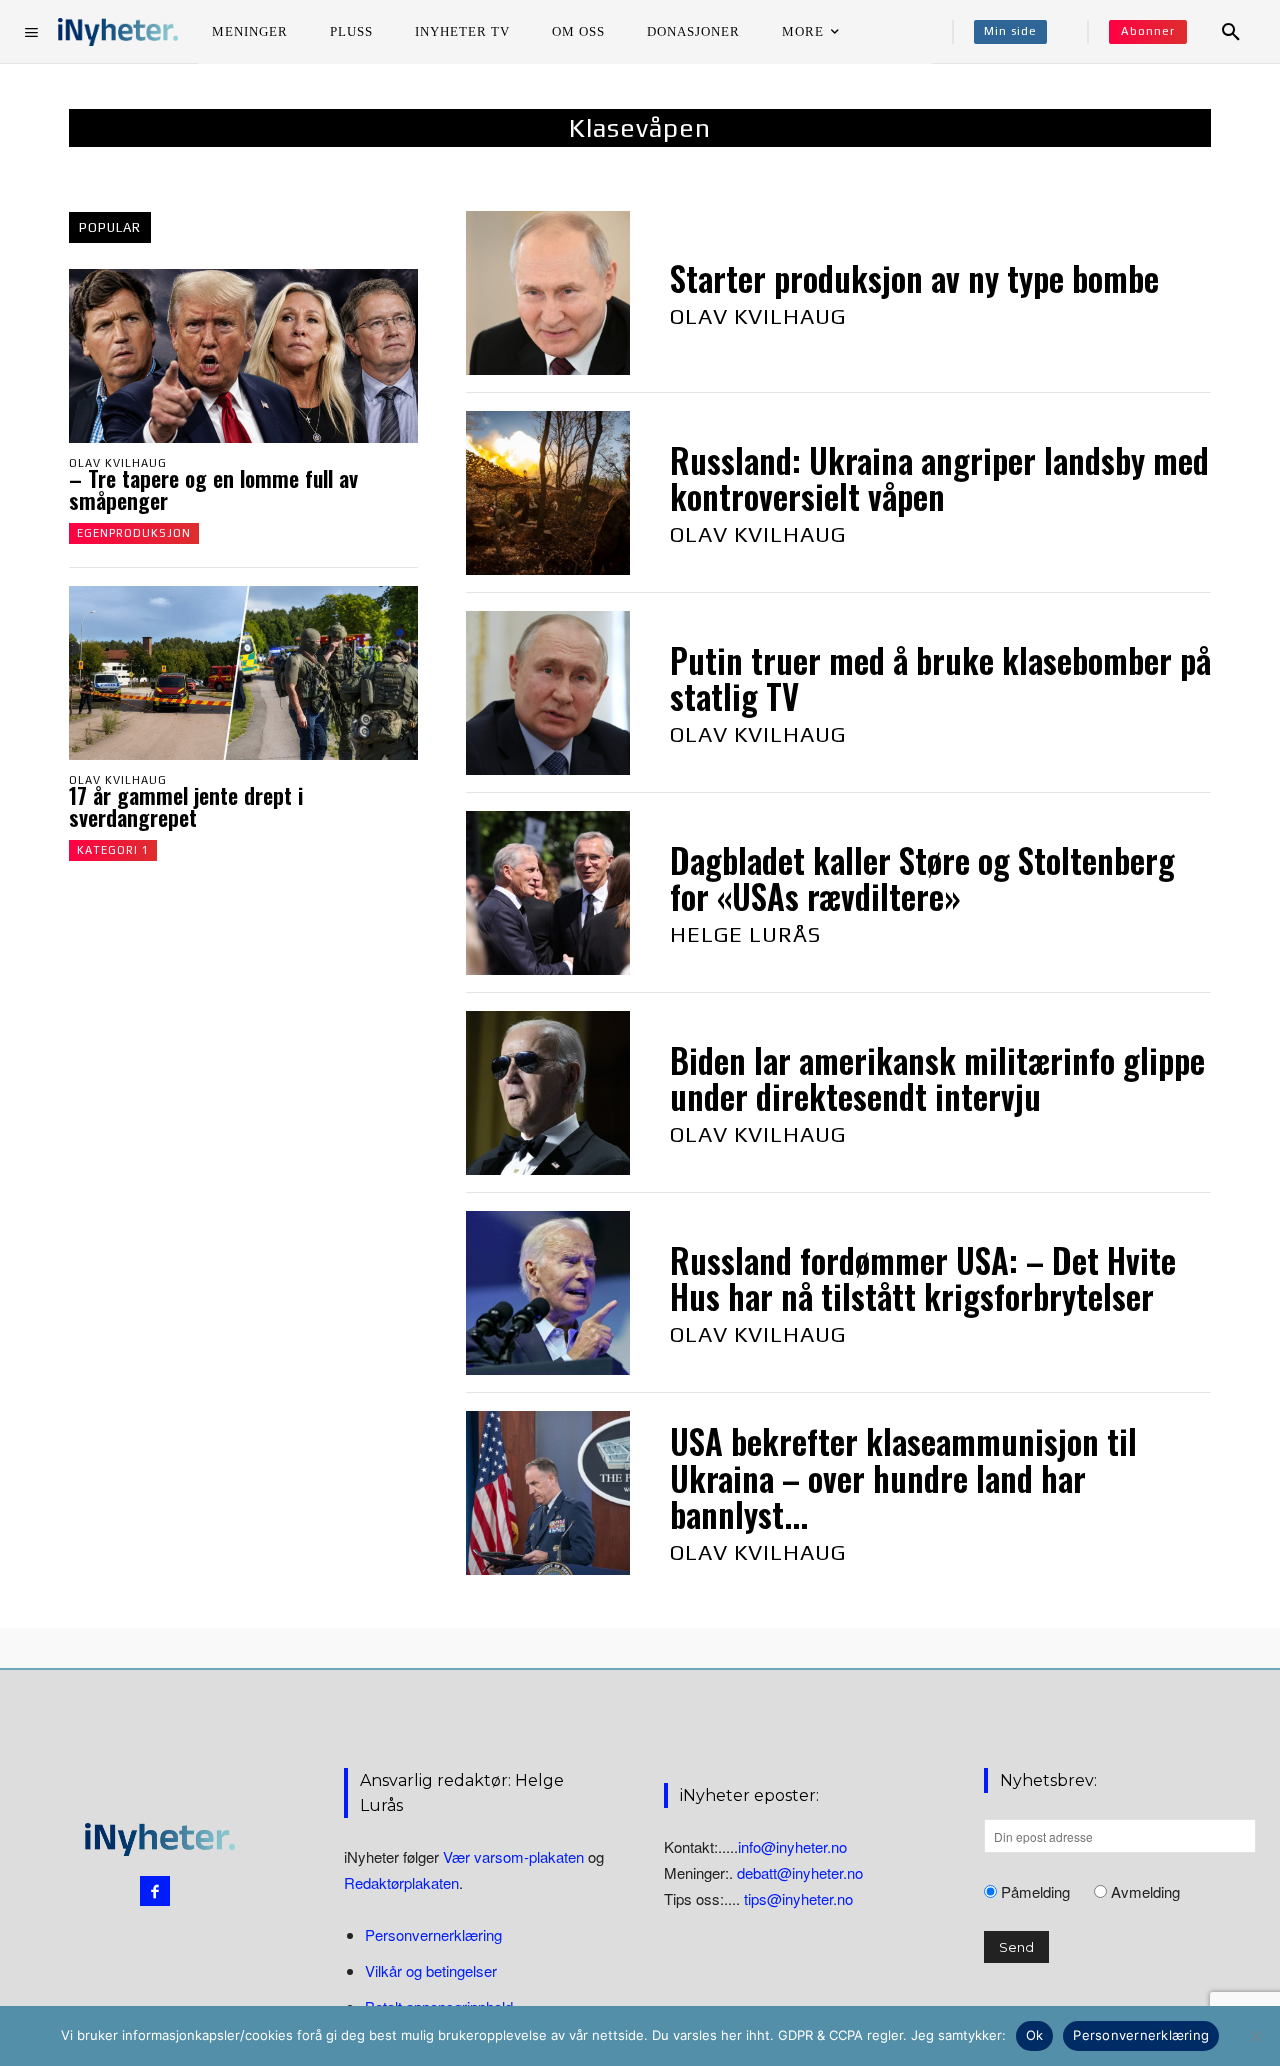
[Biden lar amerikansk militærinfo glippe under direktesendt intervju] (548, 1093)
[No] (1255, 2036)
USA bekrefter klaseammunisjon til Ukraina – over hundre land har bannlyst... (903, 1478)
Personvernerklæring (433, 1934)
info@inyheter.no (792, 1846)
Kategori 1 (113, 850)
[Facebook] (155, 1891)
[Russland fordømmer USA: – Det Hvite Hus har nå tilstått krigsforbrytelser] (548, 1293)
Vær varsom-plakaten (513, 1856)
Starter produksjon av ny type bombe (914, 278)
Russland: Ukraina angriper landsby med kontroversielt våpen (939, 478)
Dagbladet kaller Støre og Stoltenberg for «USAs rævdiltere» (922, 878)
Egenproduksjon (134, 533)
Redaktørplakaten (401, 1882)
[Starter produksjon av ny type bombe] (548, 293)
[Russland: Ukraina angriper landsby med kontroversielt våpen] (548, 493)
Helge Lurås (745, 934)
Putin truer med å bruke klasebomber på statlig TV (940, 678)
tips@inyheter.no (798, 1898)
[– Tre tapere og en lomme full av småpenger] (243, 356)
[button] (1231, 32)
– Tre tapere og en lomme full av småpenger (213, 489)
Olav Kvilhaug (118, 463)
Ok (1035, 2035)
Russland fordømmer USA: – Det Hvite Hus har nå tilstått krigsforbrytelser (923, 1278)
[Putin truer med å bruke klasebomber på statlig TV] (548, 693)
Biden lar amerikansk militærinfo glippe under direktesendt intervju (937, 1078)
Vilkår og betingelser (431, 1970)
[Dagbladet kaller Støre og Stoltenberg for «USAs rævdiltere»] (548, 893)
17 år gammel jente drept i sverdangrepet (186, 806)
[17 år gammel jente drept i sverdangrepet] (243, 673)
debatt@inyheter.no (800, 1872)
